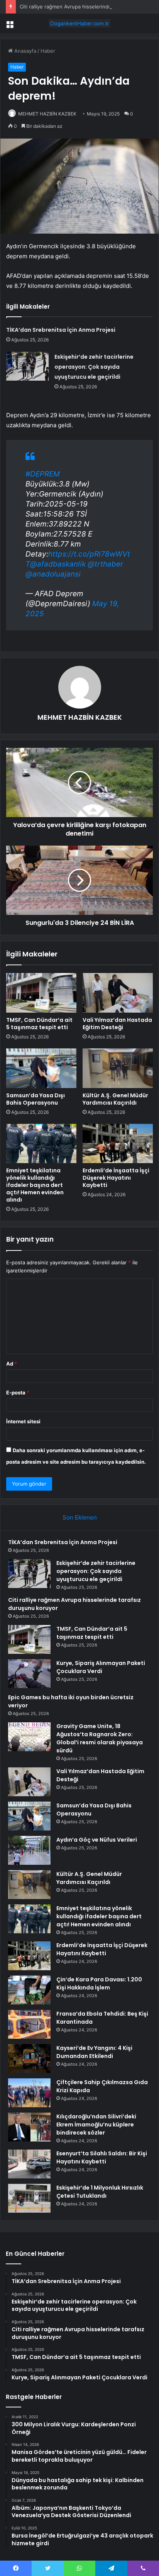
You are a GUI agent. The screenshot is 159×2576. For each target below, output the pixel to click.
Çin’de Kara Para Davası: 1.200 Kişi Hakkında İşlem (99, 1983)
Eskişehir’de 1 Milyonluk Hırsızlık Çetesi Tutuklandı (100, 2192)
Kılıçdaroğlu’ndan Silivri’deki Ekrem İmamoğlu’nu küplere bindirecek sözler (96, 2125)
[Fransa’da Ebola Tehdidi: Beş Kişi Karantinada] (29, 2024)
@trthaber (105, 564)
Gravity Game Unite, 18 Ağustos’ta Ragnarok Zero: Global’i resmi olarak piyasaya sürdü (100, 1738)
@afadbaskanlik (58, 564)
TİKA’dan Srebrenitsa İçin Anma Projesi (61, 330)
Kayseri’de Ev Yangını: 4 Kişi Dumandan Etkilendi (94, 2052)
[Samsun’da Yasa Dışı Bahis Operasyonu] (41, 1068)
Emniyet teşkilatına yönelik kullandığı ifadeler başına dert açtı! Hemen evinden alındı (35, 1185)
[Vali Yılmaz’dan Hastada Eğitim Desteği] (118, 993)
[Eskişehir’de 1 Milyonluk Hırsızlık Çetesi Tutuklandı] (29, 2198)
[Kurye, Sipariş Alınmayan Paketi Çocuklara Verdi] (29, 1674)
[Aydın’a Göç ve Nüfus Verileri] (29, 1850)
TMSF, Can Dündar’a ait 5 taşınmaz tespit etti (39, 1024)
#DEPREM (43, 474)
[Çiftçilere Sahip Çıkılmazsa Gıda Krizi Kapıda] (29, 2093)
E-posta (18, 1392)
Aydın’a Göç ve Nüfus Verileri (97, 1840)
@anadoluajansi (53, 574)
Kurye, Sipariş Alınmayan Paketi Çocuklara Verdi (101, 1667)
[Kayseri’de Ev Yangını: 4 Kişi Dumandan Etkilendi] (29, 2059)
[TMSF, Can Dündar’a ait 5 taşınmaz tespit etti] (41, 993)
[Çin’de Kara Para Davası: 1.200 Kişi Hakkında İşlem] (29, 1990)
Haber (48, 51)
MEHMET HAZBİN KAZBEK (47, 114)
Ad (12, 1364)
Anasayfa (25, 51)
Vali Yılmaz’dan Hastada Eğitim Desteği (117, 1024)
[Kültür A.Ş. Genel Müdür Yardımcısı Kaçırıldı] (118, 1068)
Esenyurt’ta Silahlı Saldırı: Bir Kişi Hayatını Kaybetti (102, 2157)
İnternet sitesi (23, 1421)
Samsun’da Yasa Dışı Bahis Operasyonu (36, 1099)
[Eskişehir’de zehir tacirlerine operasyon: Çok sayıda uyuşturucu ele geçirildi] (27, 366)
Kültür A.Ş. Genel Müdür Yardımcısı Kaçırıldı (115, 1099)
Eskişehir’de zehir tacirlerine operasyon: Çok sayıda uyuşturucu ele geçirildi (94, 367)
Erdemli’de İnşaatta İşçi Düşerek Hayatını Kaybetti (116, 1178)
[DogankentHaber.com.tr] (79, 23)
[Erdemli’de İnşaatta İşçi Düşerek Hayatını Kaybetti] (118, 1144)
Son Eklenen (80, 1517)
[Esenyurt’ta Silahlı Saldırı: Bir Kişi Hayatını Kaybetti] (29, 2164)
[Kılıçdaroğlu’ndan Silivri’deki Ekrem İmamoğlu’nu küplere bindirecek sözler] (29, 2127)
